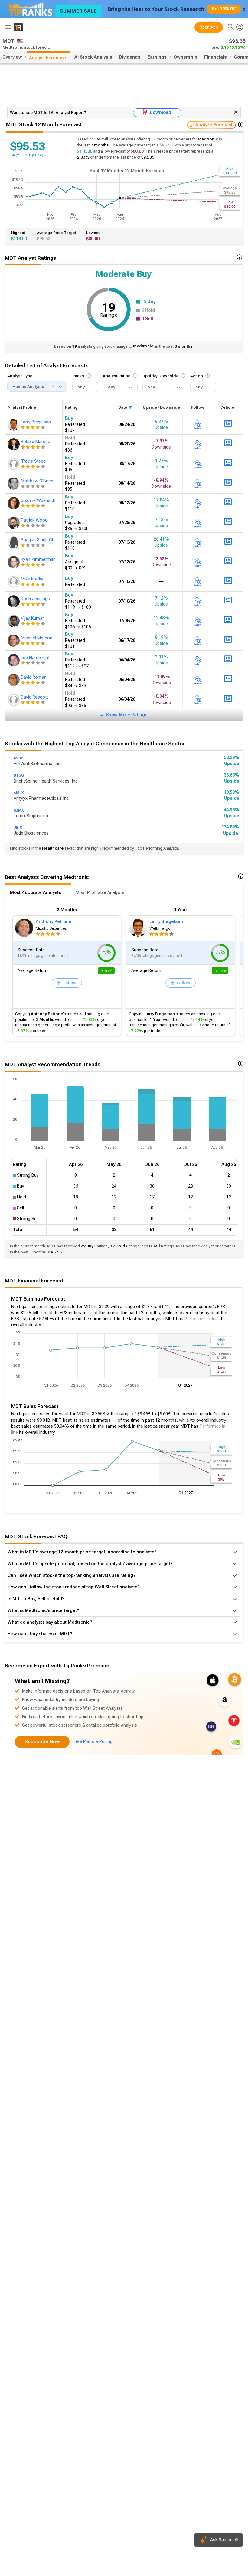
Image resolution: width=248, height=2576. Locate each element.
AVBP (18, 758)
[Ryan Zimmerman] (14, 562)
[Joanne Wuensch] (14, 503)
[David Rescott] (14, 700)
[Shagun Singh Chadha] (14, 542)
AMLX (19, 793)
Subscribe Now (42, 1742)
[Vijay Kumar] (14, 621)
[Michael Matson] (14, 641)
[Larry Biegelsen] (14, 425)
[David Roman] (14, 680)
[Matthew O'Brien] (14, 484)
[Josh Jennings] (14, 601)
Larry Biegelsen (166, 922)
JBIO (18, 828)
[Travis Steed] (14, 464)
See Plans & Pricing (93, 1742)
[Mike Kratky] (14, 582)
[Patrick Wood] (14, 523)
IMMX (19, 810)
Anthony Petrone (54, 922)
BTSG (19, 775)
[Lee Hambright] (14, 660)
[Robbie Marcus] (14, 444)
